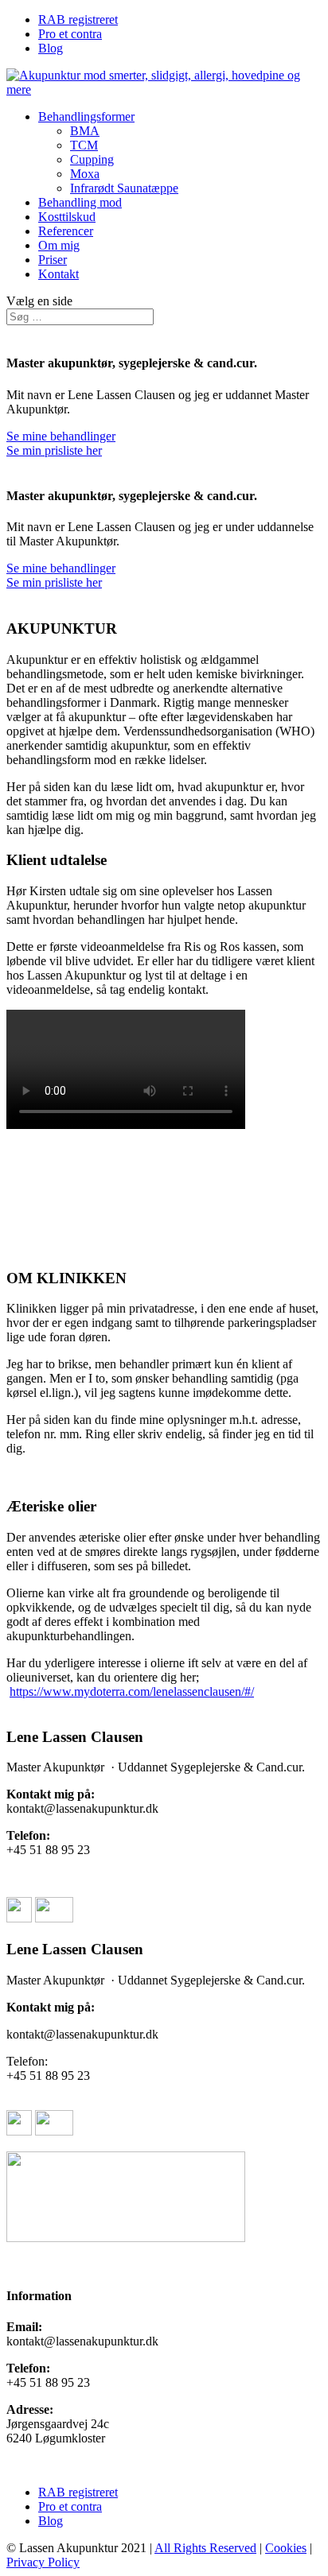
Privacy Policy (43, 2562)
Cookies (286, 2548)
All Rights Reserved (205, 2548)
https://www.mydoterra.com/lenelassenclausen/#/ (132, 1691)
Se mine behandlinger (61, 436)
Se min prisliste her (54, 450)
